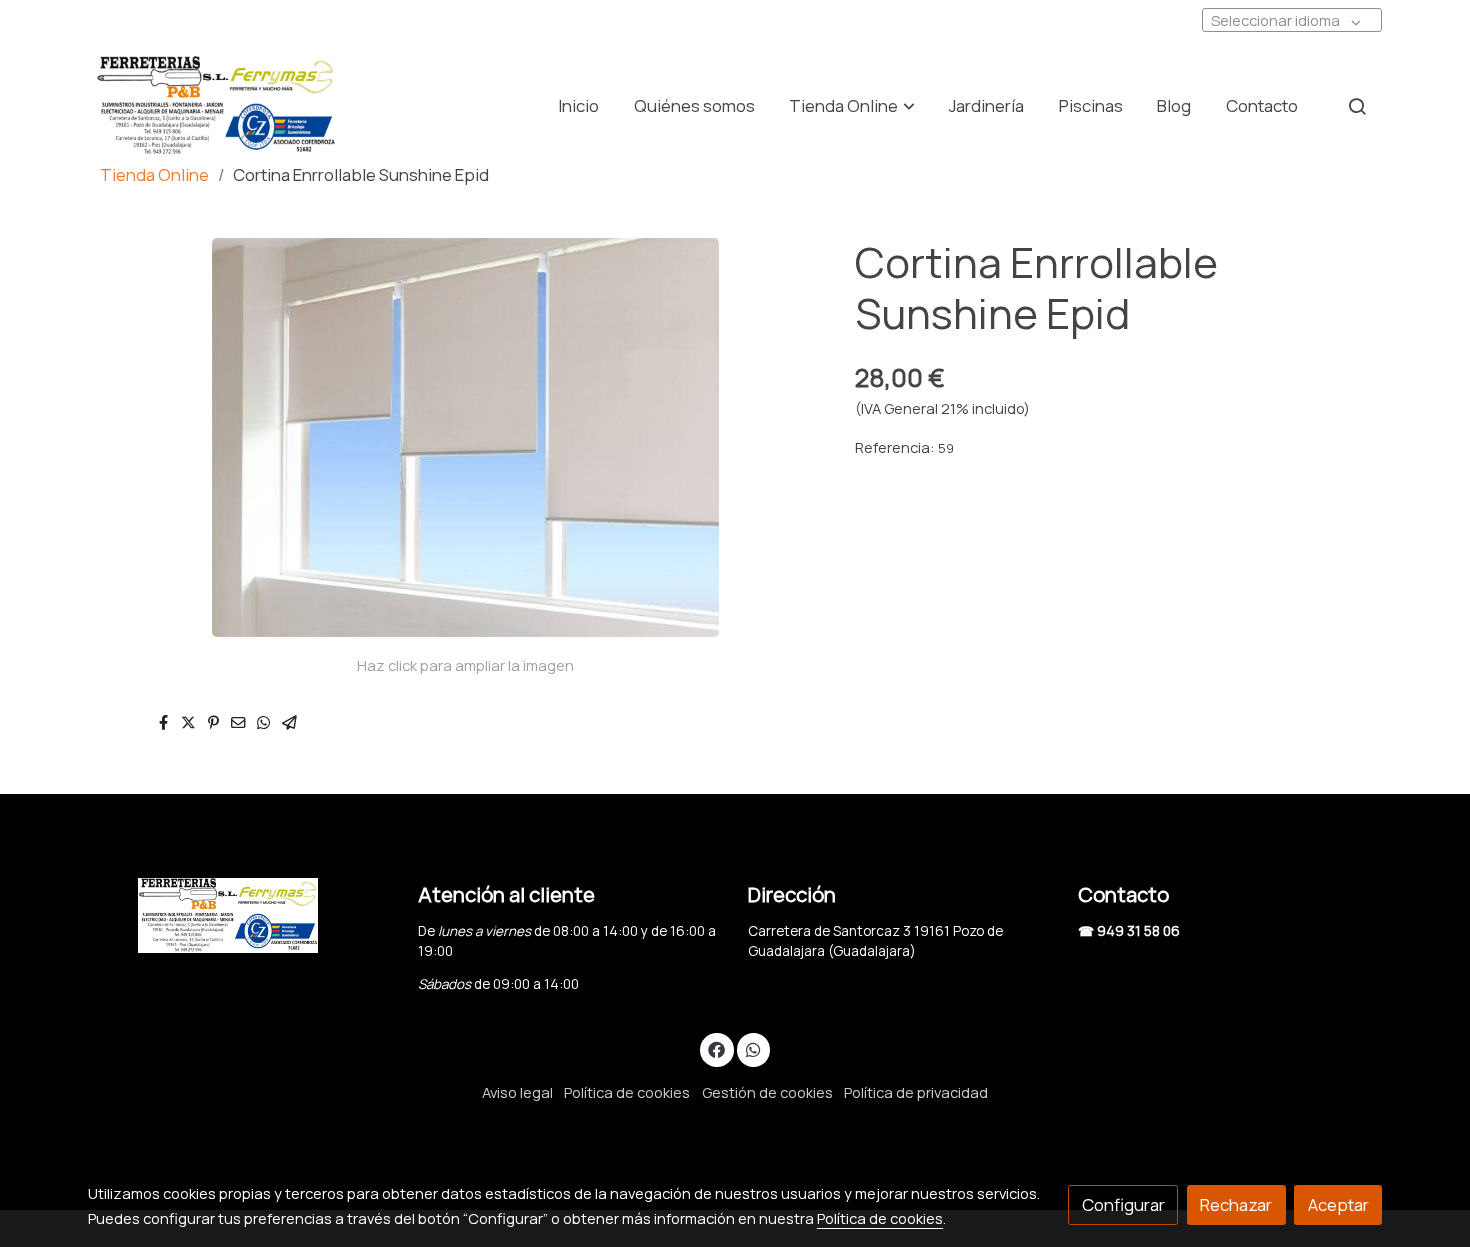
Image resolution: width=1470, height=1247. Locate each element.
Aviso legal (517, 1092)
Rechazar (1236, 1204)
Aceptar (1338, 1204)
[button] (852, 106)
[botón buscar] (1357, 106)
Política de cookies (627, 1092)
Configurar (1123, 1204)
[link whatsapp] (753, 1048)
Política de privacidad (916, 1092)
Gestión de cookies (767, 1092)
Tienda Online (154, 174)
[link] (216, 106)
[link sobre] (240, 915)
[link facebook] (717, 1048)
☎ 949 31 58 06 (1129, 931)
